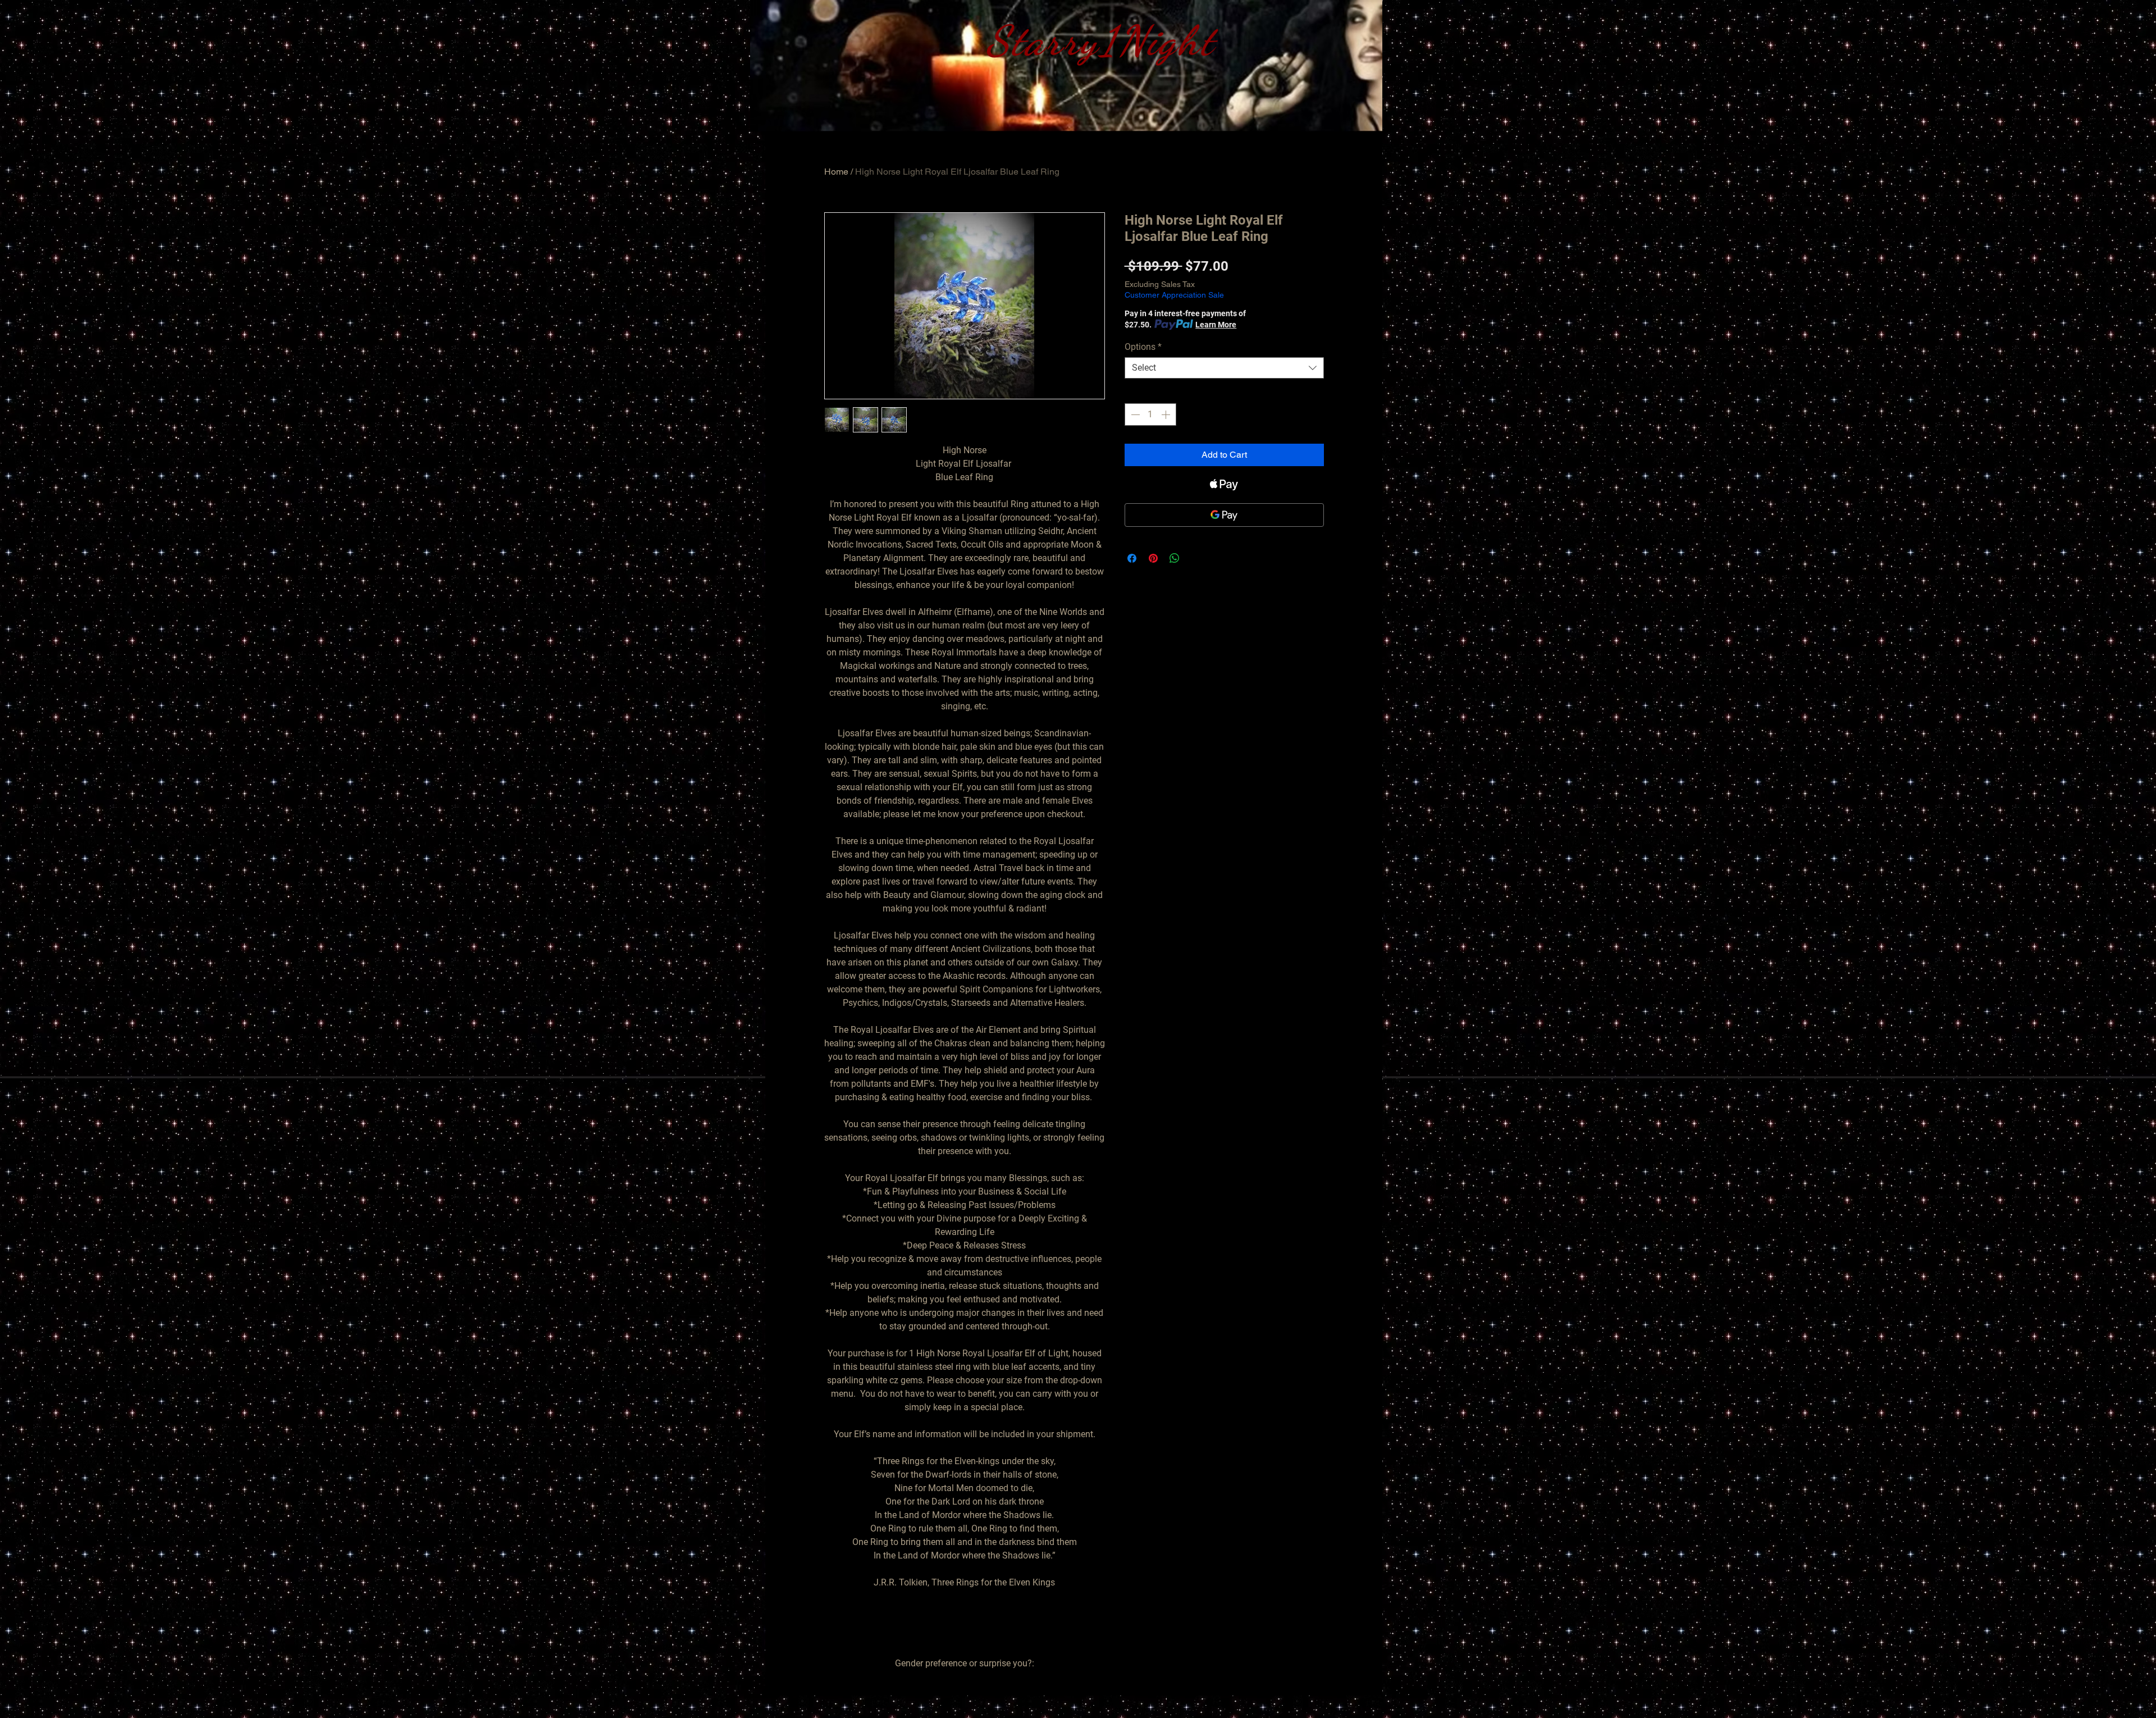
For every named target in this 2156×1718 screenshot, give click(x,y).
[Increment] (1167, 414)
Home (836, 172)
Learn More (1216, 325)
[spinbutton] (1150, 414)
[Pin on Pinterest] (1153, 558)
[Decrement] (1134, 414)
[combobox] (1224, 368)
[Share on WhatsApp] (1175, 558)
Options (1143, 347)
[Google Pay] (1224, 515)
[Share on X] (1196, 558)
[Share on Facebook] (1132, 558)
